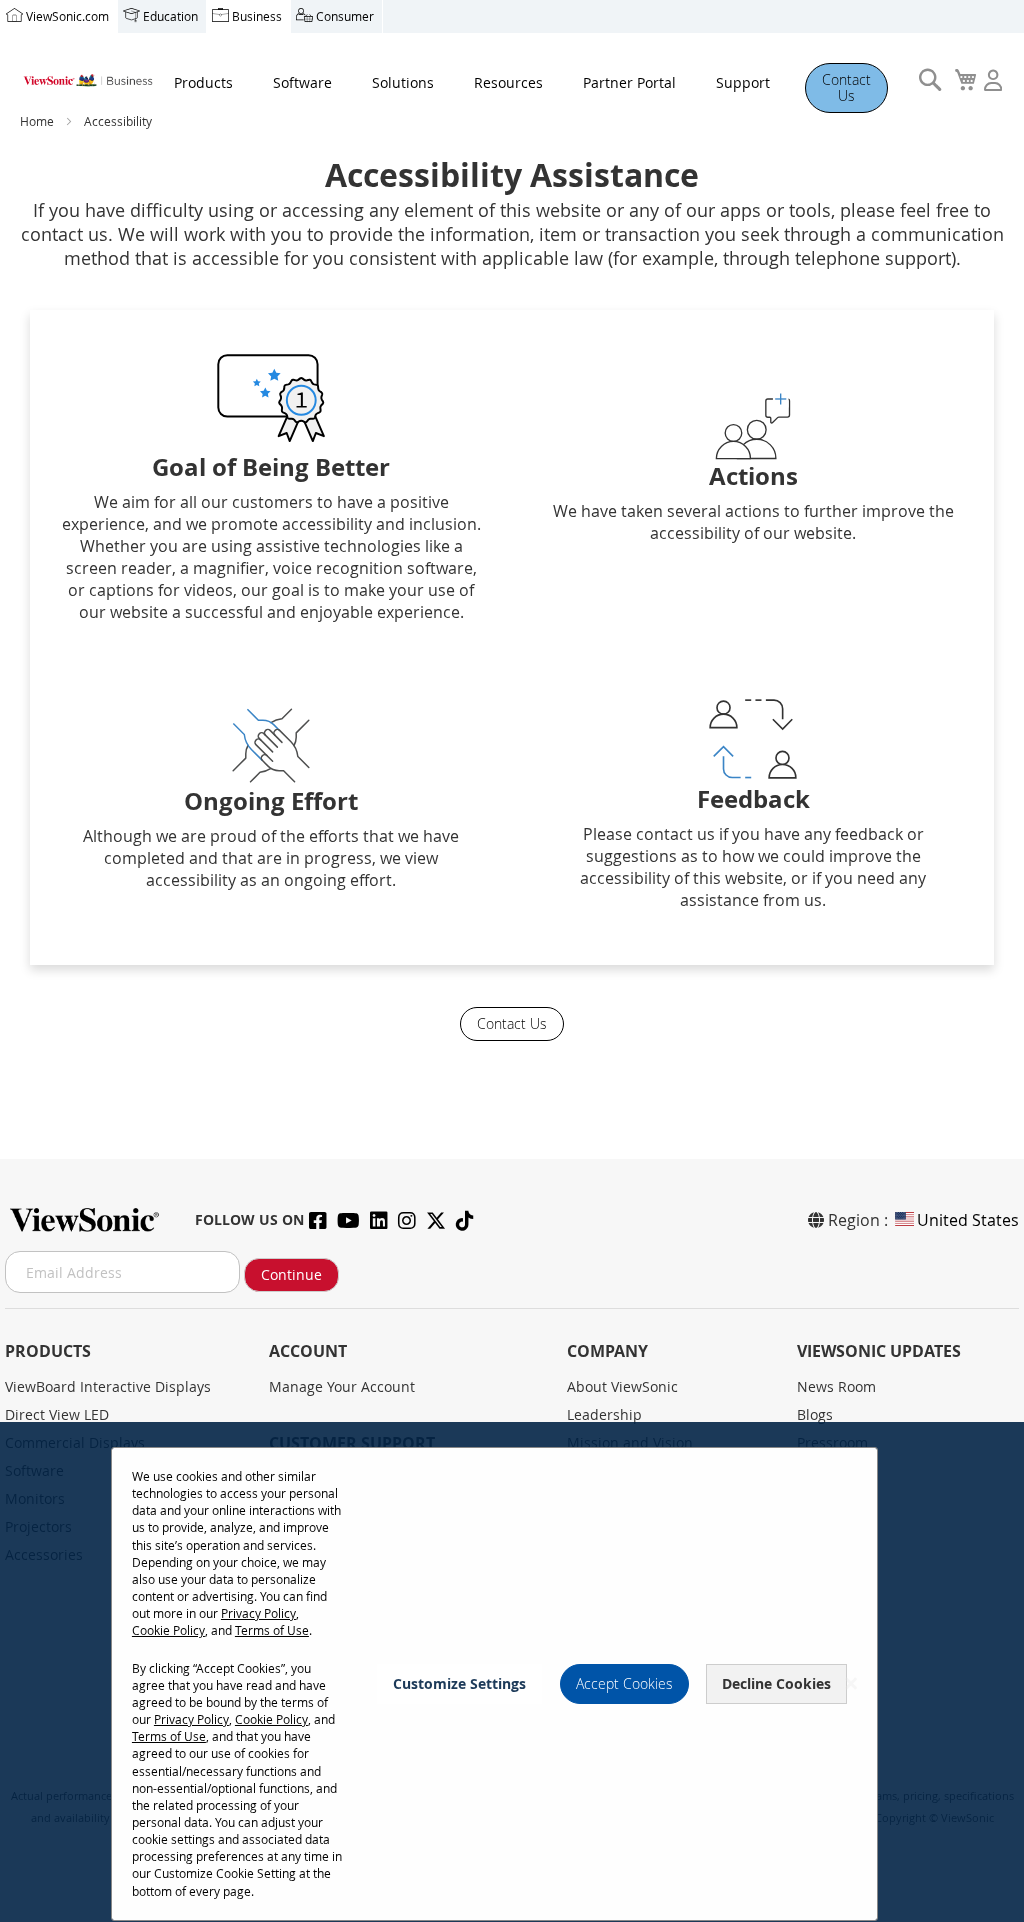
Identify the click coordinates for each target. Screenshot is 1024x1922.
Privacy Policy (258, 1613)
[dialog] (512, 1672)
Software (302, 82)
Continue (291, 1274)
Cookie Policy (168, 1630)
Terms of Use (272, 1630)
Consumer (345, 16)
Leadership (604, 1414)
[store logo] (87, 75)
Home (38, 121)
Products (203, 82)
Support (743, 82)
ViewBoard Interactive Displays (108, 1386)
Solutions (403, 82)
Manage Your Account (342, 1386)
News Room (836, 1386)
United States (968, 1220)
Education (170, 16)
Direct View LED (57, 1414)
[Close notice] (851, 1683)
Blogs (815, 1414)
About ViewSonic (622, 1386)
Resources (508, 82)
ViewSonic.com (67, 16)
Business (257, 16)
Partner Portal (629, 82)
